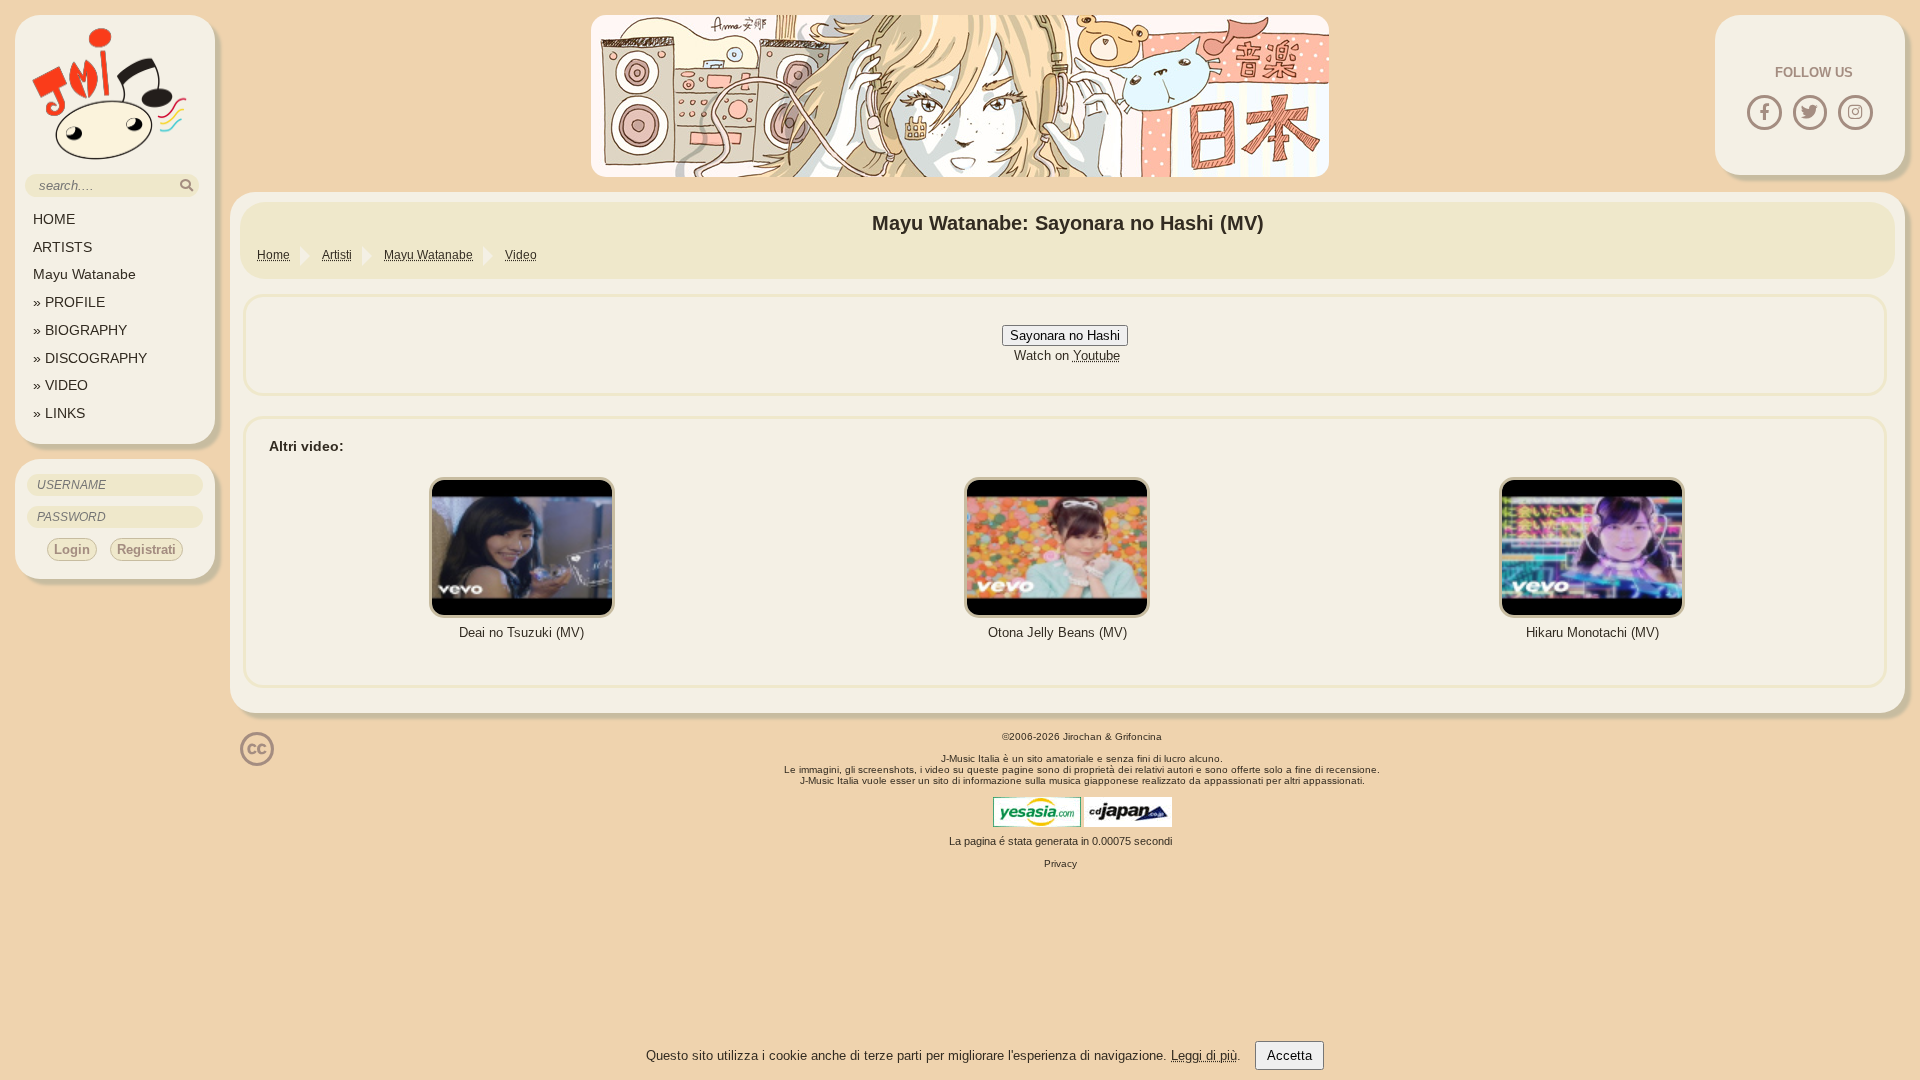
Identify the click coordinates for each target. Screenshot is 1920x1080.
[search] (186, 185)
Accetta (1289, 1055)
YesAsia (1037, 812)
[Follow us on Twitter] (1809, 113)
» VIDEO (60, 385)
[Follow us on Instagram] (1855, 113)
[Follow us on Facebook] (1764, 113)
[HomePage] (110, 166)
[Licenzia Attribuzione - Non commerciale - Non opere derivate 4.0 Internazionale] (257, 758)
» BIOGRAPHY (80, 330)
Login (72, 549)
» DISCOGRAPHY (90, 358)
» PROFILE (69, 302)
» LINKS (59, 413)
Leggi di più (1204, 1055)
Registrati (146, 549)
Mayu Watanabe (84, 274)
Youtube (1096, 355)
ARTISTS (62, 247)
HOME (54, 219)
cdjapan (1128, 812)
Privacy (1060, 863)
